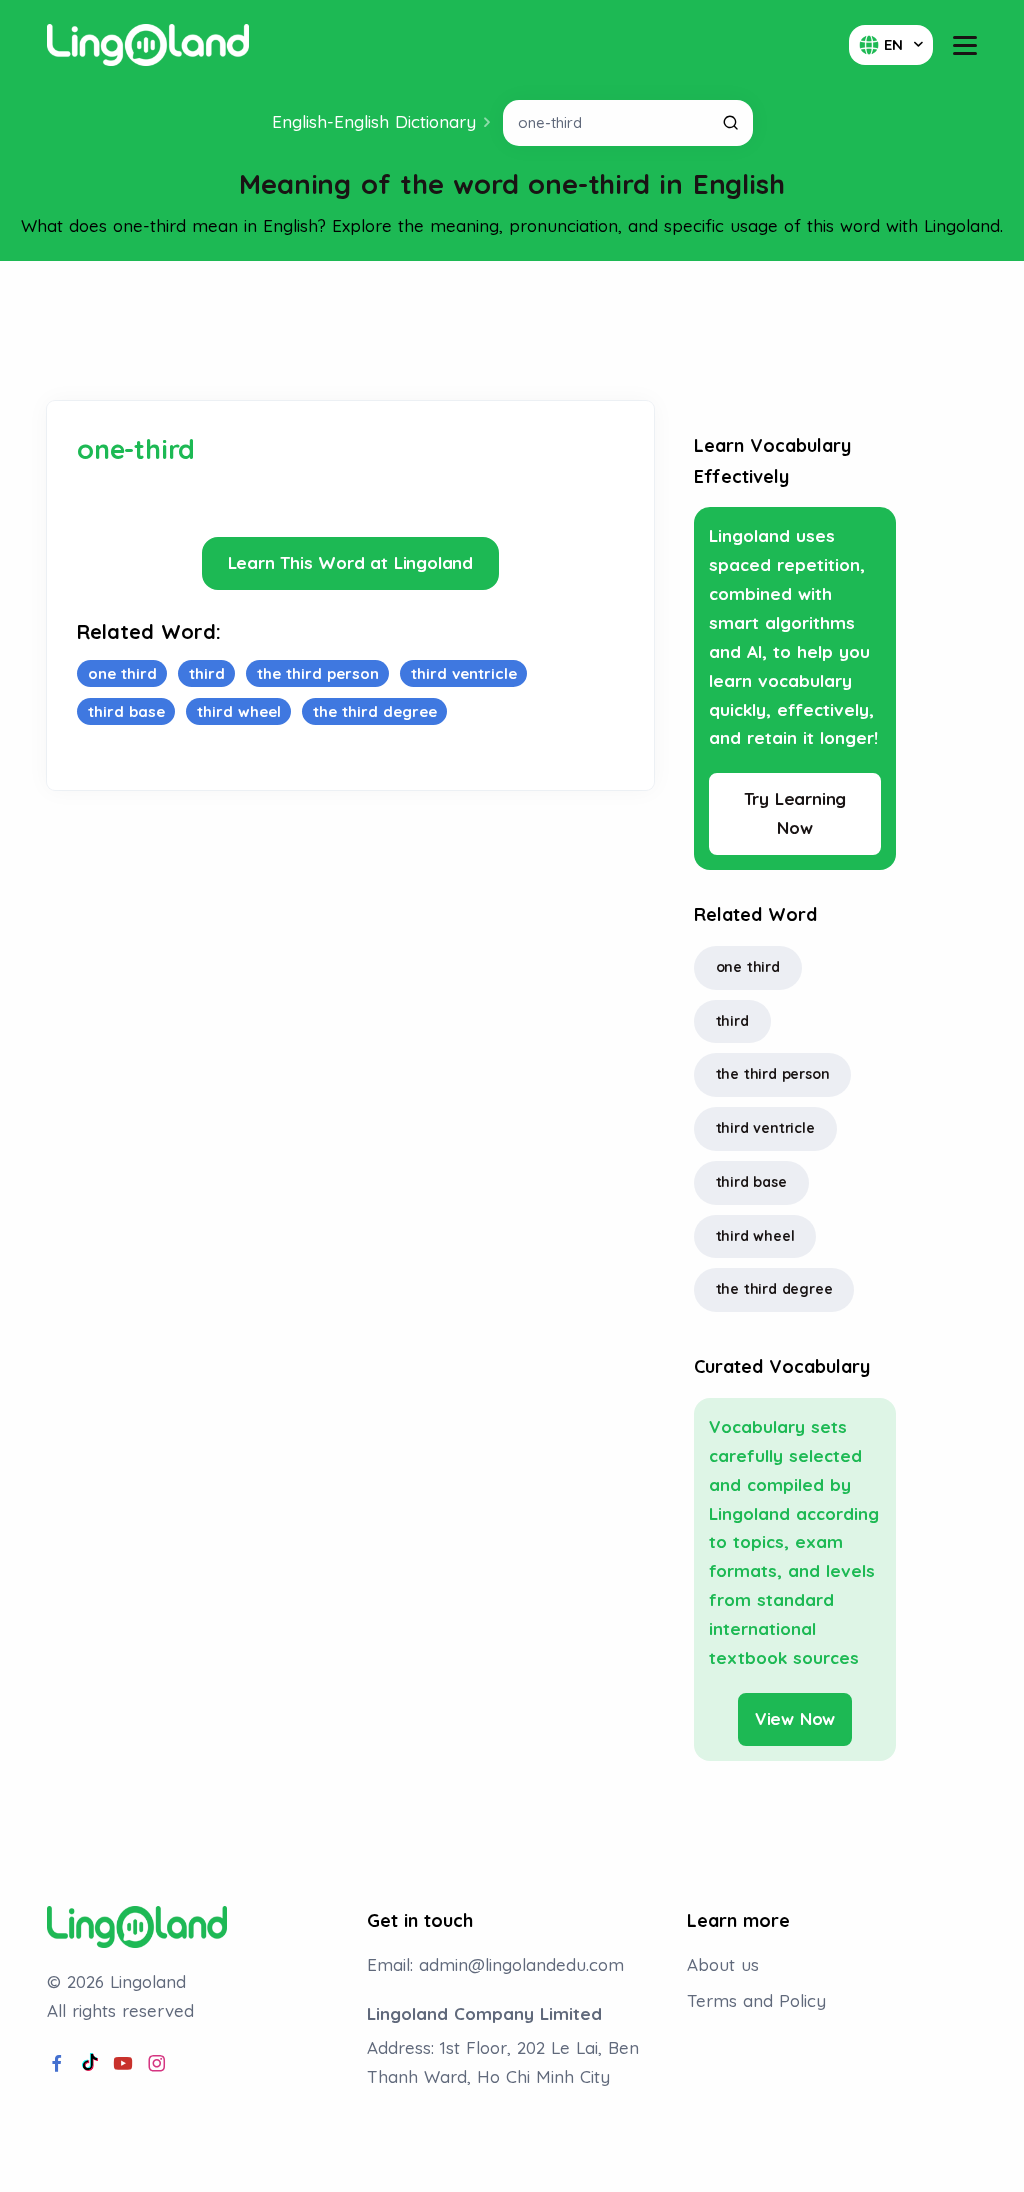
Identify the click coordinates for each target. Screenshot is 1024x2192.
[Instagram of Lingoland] (157, 2064)
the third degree (774, 1289)
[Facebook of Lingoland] (57, 2064)
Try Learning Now (795, 813)
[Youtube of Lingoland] (123, 2064)
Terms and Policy (756, 2000)
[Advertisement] (512, 331)
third (732, 1021)
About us (723, 1964)
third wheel (755, 1236)
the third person (773, 1074)
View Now (795, 1718)
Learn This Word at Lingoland (350, 562)
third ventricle (765, 1128)
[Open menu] (965, 45)
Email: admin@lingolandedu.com (495, 1964)
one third (748, 967)
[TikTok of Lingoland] (90, 2064)
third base (751, 1182)
